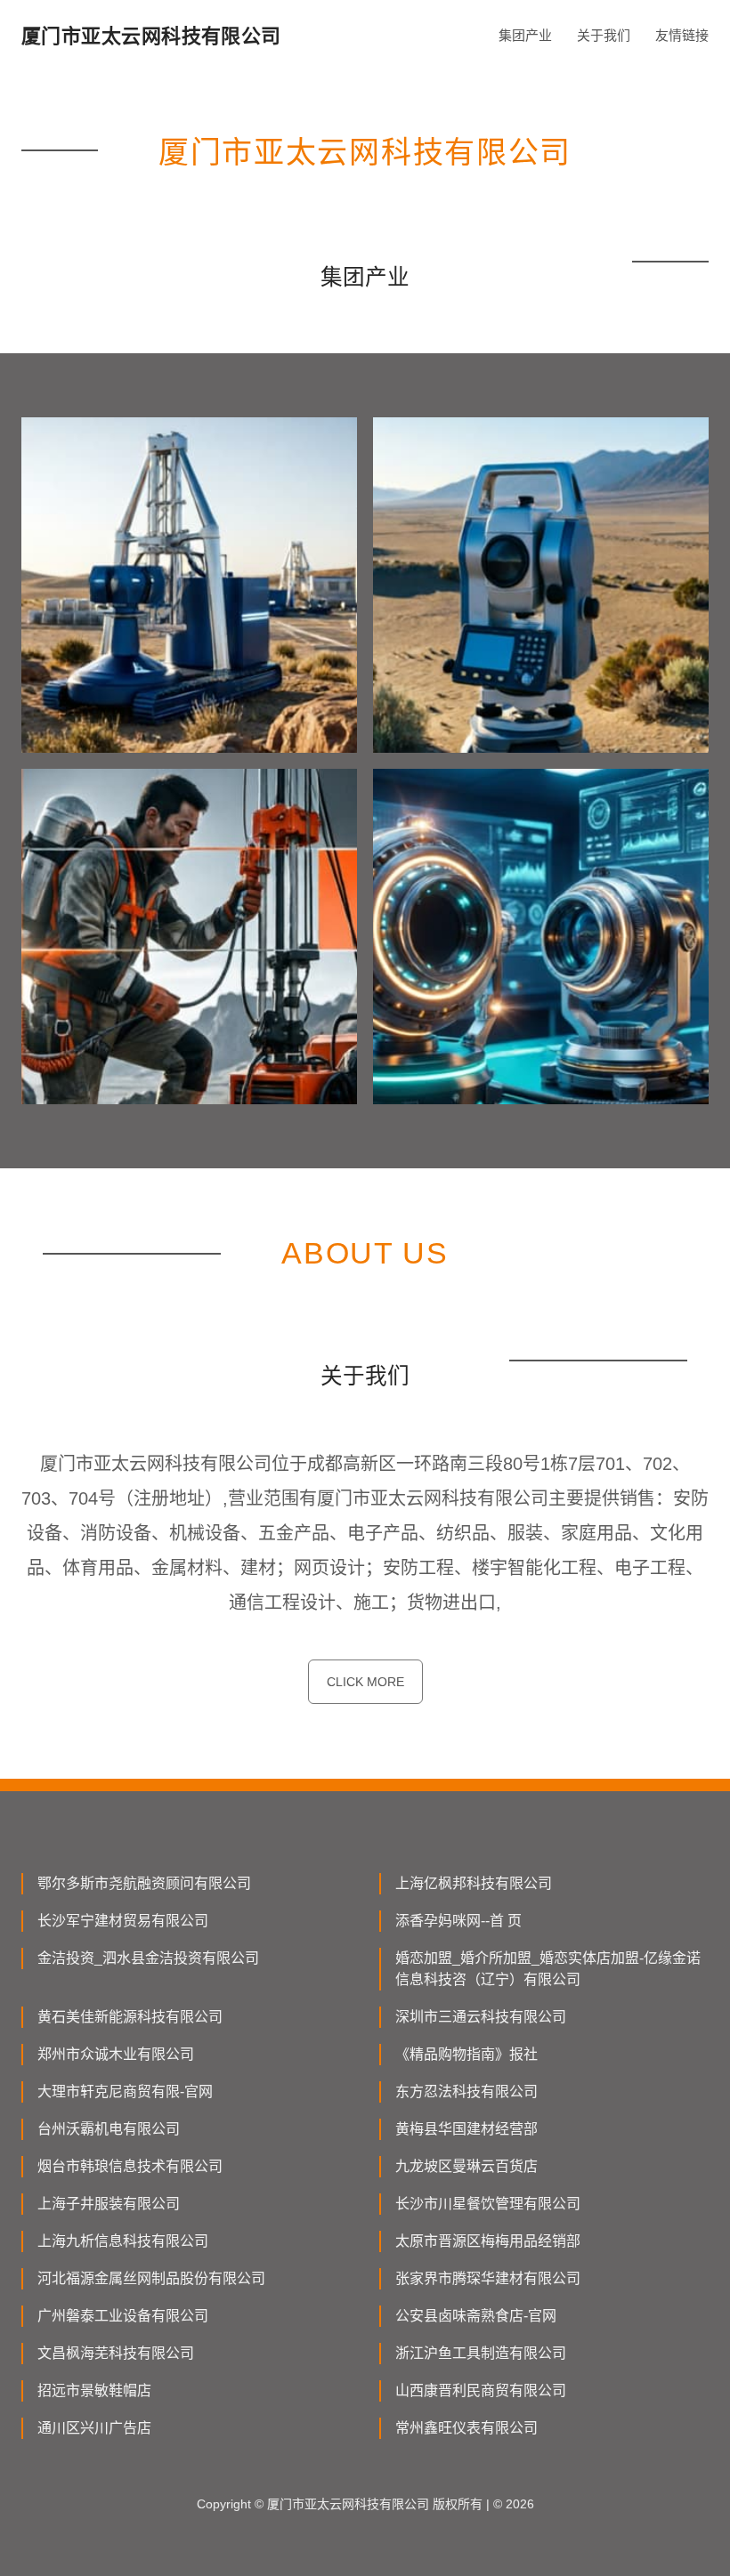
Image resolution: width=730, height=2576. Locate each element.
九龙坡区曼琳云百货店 (466, 2166)
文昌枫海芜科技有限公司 (116, 2353)
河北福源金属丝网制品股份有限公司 (151, 2278)
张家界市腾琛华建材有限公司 (488, 2278)
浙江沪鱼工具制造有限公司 (481, 2353)
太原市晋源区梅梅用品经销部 (488, 2241)
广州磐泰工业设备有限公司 (123, 2316)
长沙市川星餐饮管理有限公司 (488, 2204)
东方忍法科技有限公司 (466, 2091)
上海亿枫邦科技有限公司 (474, 1883)
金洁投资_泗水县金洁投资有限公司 (148, 1958)
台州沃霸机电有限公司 (109, 2129)
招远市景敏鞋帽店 (94, 2390)
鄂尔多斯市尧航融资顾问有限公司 (144, 1883)
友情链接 (682, 35)
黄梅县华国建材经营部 (466, 2129)
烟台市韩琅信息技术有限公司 (130, 2166)
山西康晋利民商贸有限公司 (481, 2390)
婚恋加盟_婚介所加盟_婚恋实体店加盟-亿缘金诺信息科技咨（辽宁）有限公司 (548, 1969)
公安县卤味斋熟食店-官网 (476, 2316)
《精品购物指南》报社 (466, 2054)
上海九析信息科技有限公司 (123, 2241)
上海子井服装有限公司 (109, 2204)
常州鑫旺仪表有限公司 (466, 2428)
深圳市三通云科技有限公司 (481, 2017)
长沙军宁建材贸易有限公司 (123, 1921)
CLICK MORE (365, 1682)
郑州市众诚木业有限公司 (116, 2054)
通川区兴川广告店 (94, 2428)
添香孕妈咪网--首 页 (458, 1921)
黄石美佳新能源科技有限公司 (130, 2017)
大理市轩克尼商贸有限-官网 (125, 2091)
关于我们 (604, 35)
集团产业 (525, 35)
